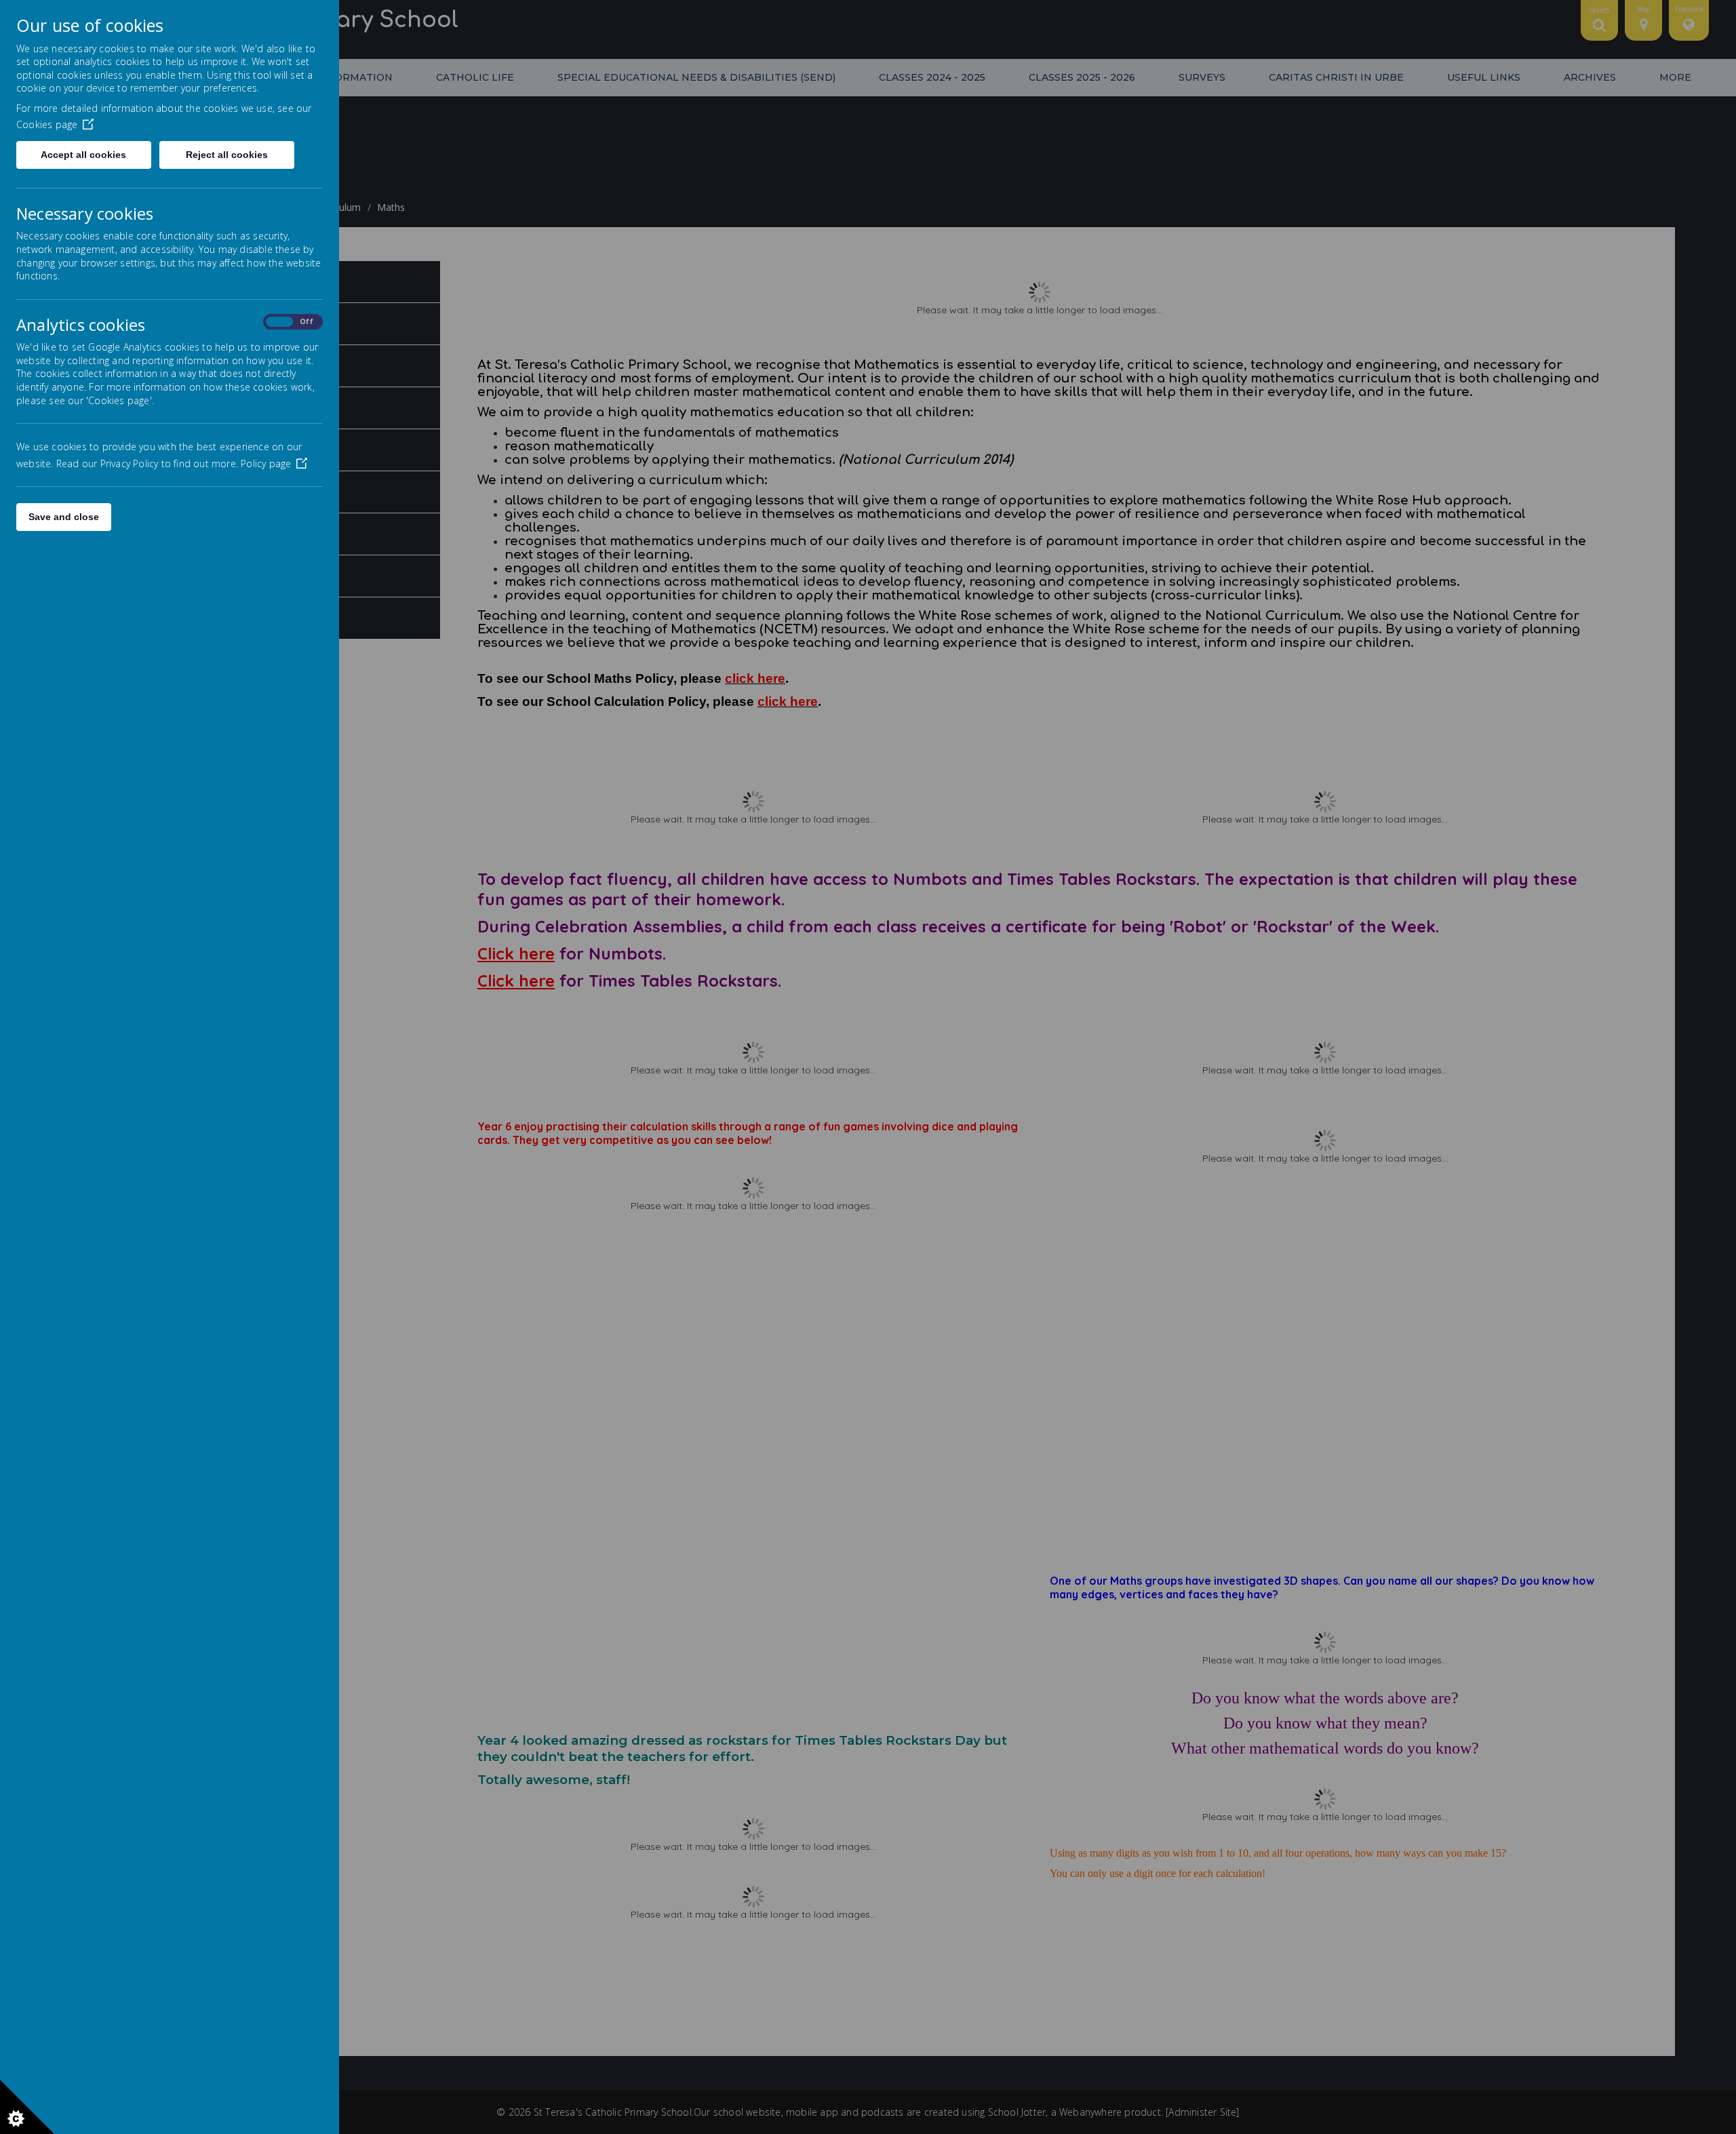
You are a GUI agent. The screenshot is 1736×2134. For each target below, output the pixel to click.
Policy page (266, 463)
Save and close (64, 517)
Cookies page (47, 124)
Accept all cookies (83, 155)
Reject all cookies (227, 155)
